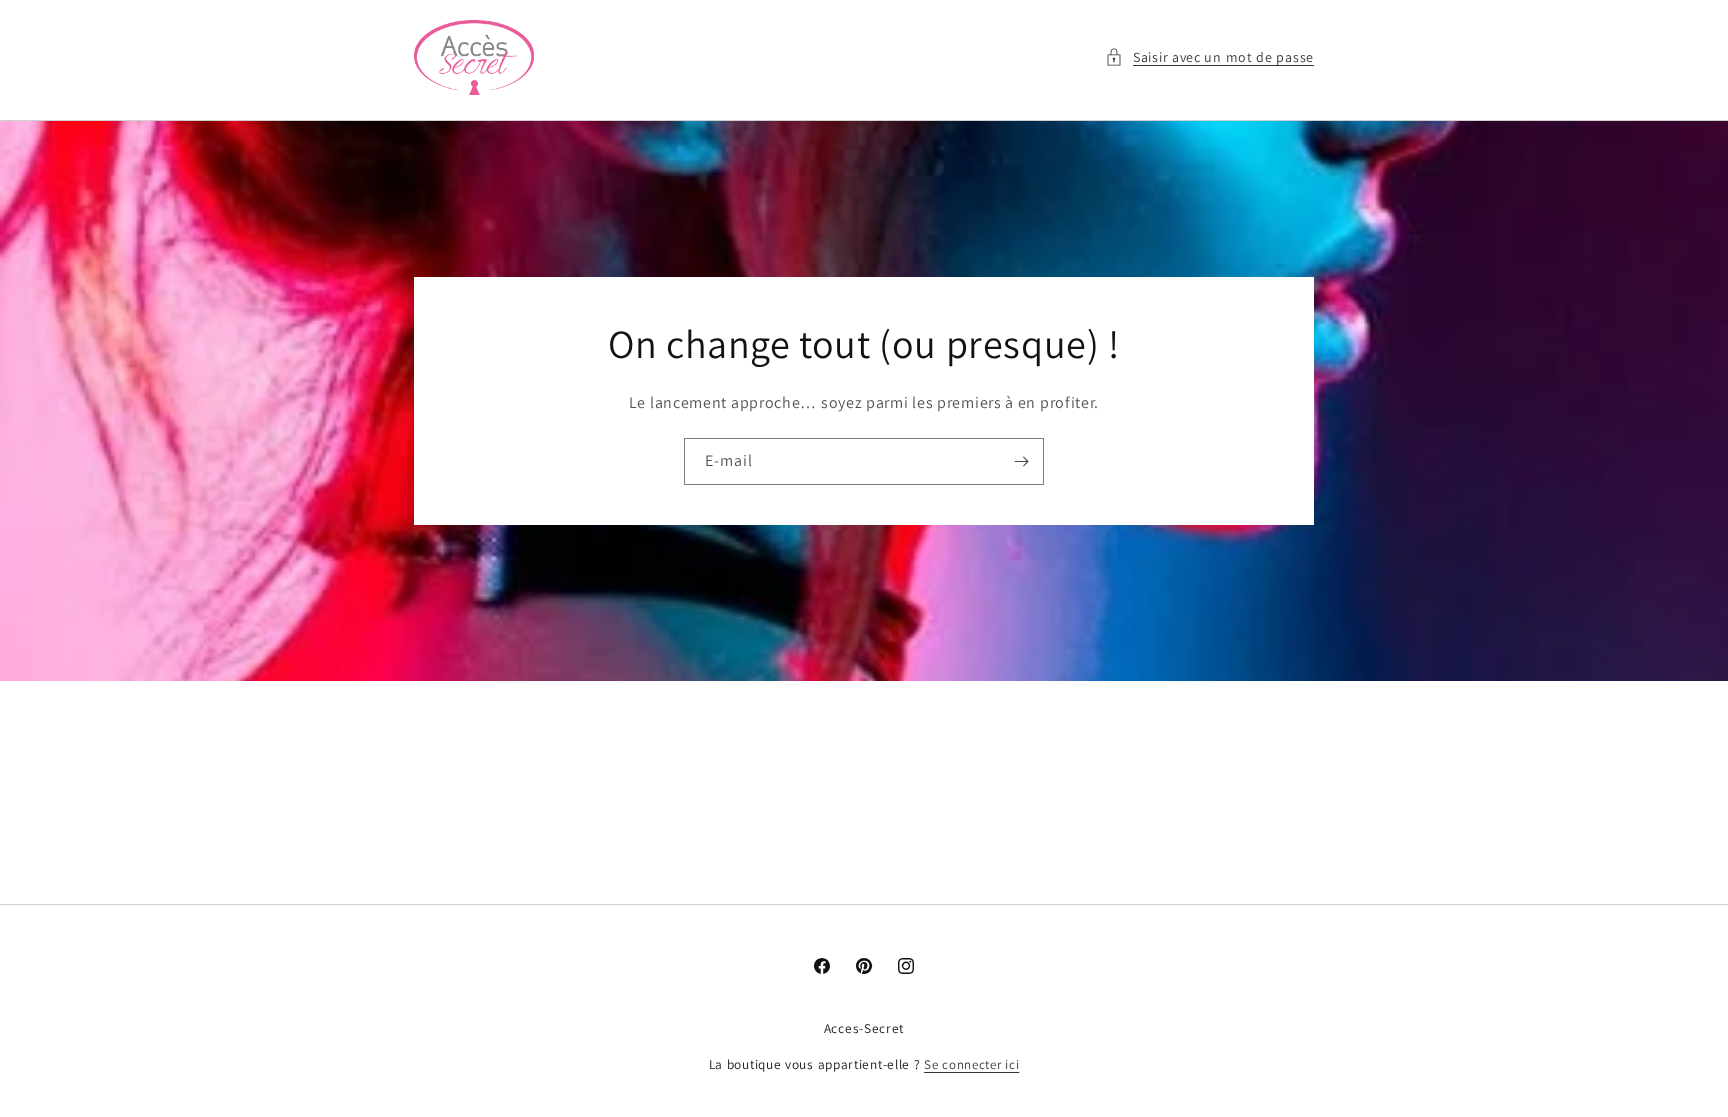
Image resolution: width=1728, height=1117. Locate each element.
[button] (1209, 57)
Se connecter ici (971, 1064)
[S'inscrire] (1021, 461)
